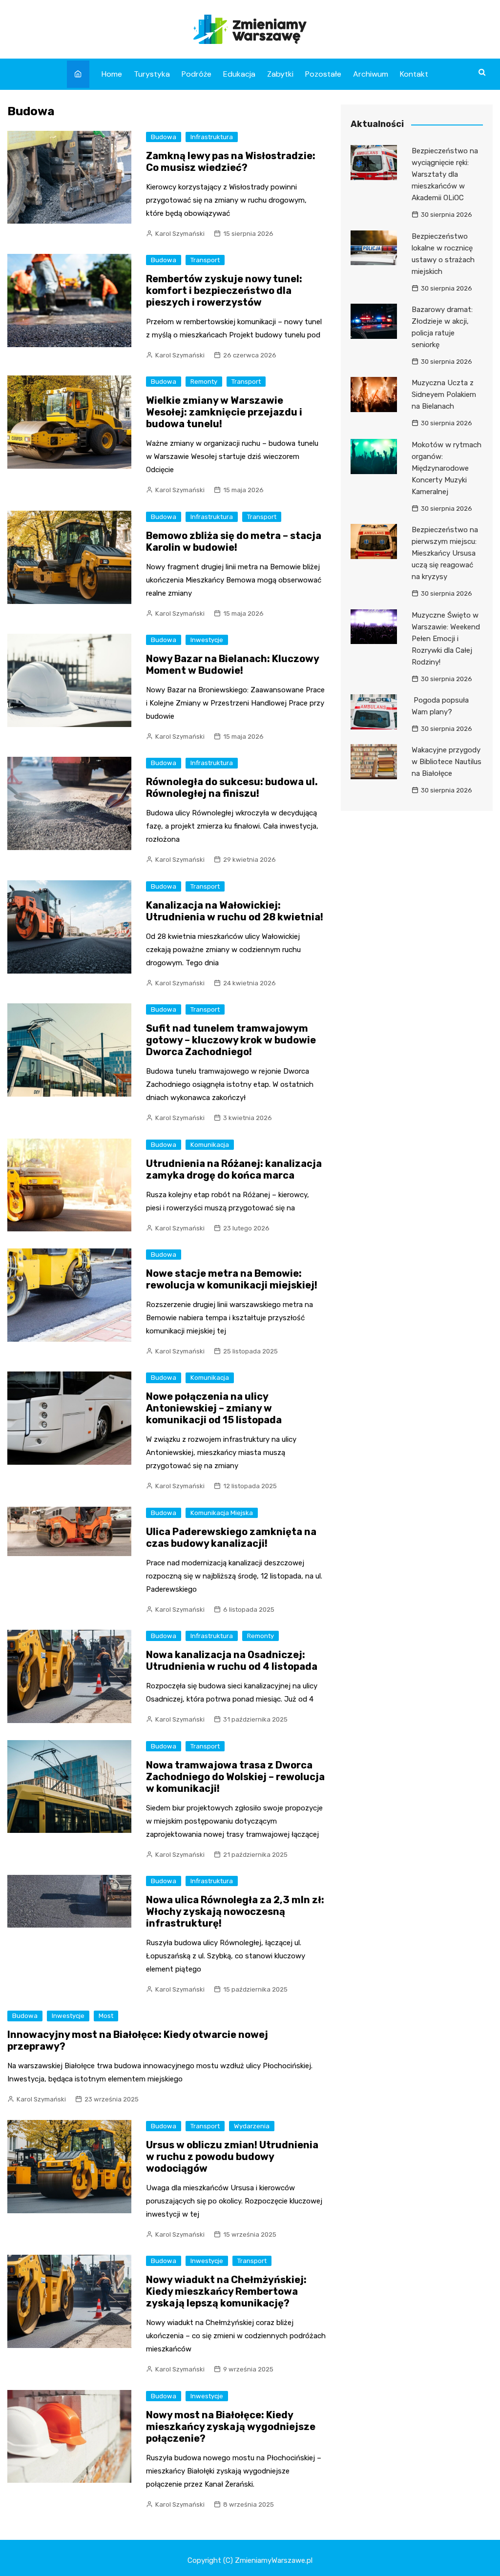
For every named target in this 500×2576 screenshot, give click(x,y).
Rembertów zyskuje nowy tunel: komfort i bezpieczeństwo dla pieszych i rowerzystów (224, 291)
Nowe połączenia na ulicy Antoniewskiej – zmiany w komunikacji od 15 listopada (214, 1408)
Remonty (204, 382)
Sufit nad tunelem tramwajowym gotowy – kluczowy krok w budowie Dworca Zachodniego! (231, 1040)
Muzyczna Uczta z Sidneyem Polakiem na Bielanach (444, 395)
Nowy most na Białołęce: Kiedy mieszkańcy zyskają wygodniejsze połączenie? (231, 2427)
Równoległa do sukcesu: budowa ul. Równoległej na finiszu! (232, 788)
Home (112, 74)
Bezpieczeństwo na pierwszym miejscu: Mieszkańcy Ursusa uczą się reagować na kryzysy (445, 553)
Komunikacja (210, 1145)
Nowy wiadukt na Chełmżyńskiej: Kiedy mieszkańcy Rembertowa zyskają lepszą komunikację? (226, 2291)
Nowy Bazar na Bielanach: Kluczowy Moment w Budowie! (232, 665)
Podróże (197, 74)
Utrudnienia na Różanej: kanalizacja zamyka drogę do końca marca (234, 1169)
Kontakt (414, 74)
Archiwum (371, 74)
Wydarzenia (252, 2126)
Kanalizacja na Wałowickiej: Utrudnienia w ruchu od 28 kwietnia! (235, 911)
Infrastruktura (212, 137)
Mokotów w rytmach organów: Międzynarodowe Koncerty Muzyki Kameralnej (447, 468)
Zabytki (280, 74)
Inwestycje (207, 640)
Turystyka (152, 74)
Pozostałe (323, 74)
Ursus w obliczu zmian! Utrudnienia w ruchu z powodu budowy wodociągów (232, 2157)
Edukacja (239, 74)
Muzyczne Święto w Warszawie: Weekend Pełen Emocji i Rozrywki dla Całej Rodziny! (446, 639)
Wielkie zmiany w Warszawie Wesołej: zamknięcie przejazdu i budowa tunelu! (224, 412)
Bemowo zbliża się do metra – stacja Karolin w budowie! (234, 541)
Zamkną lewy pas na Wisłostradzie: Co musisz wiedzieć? (231, 162)
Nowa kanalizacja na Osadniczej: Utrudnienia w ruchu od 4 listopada (232, 1661)
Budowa (164, 137)
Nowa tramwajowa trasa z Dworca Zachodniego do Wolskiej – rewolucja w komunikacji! (235, 1777)
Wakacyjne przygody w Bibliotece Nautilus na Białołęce (447, 762)
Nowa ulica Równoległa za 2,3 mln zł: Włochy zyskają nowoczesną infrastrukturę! (235, 1911)
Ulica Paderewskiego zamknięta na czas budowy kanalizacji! (231, 1537)
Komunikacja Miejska (222, 1513)
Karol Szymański (180, 234)
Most (106, 2016)
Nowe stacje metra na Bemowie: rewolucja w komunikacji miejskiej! (232, 1279)
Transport (205, 260)
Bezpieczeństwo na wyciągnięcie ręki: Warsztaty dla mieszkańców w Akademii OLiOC (445, 174)
